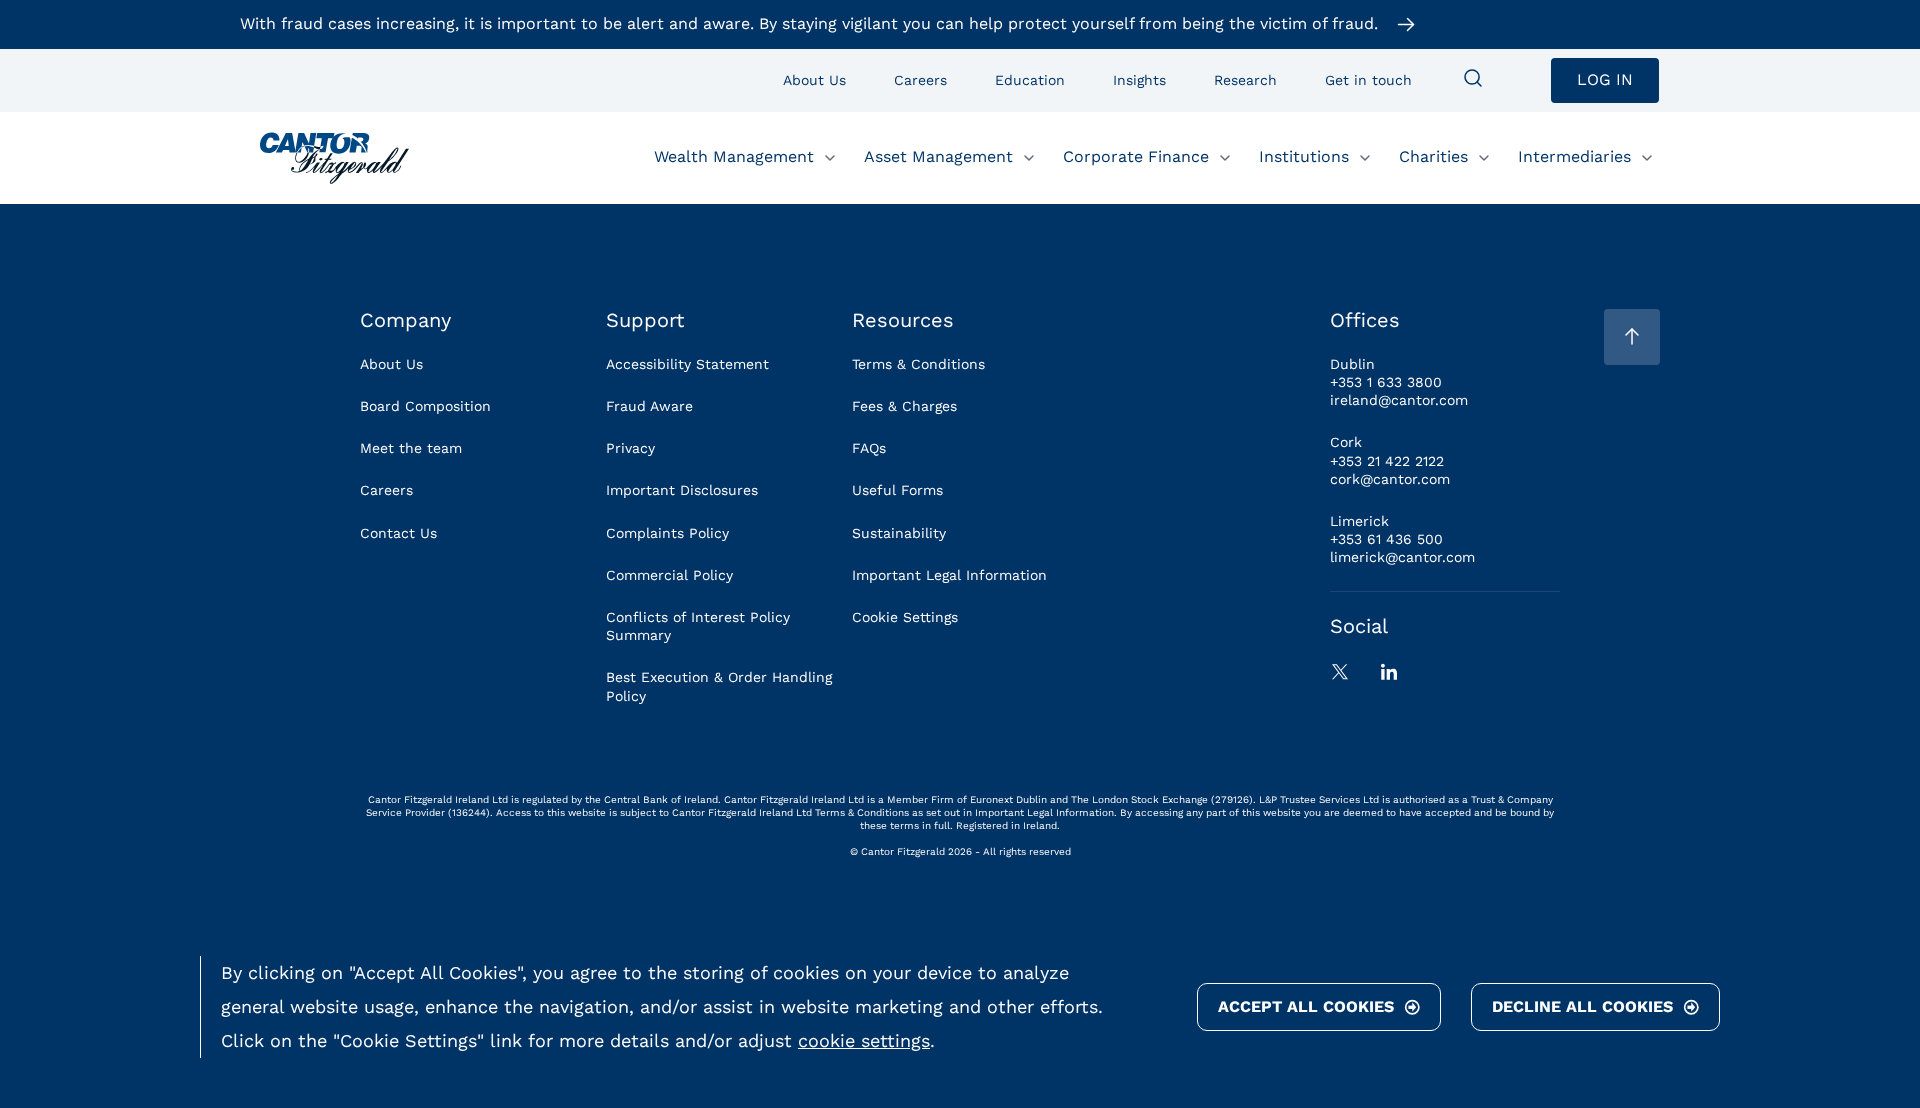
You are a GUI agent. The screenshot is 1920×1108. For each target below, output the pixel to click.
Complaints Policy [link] (667, 533)
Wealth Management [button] (734, 156)
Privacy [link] (630, 448)
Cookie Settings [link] (905, 617)
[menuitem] (1473, 80)
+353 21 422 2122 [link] (1387, 461)
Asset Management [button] (938, 156)
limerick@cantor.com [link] (1402, 557)
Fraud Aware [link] (649, 406)
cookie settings (864, 1040)
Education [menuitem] (1030, 80)
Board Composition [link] (425, 406)
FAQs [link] (869, 448)
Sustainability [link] (899, 533)
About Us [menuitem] (814, 80)
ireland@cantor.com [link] (1399, 400)
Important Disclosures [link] (682, 490)
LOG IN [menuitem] (1605, 79)
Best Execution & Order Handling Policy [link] (719, 686)
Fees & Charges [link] (904, 406)
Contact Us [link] (398, 533)
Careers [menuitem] (920, 80)
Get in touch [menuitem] (1368, 80)
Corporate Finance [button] (1136, 156)
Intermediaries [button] (1574, 156)
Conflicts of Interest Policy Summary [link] (698, 626)
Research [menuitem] (1245, 80)
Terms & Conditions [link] (918, 364)
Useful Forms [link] (897, 490)
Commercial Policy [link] (669, 575)
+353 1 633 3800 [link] (1386, 382)
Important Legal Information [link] (949, 575)
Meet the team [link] (411, 448)
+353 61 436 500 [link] (1386, 539)
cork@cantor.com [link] (1390, 479)
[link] (334, 158)
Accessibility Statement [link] (687, 364)
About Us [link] (391, 364)
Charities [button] (1433, 156)
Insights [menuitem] (1139, 80)
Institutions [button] (1304, 156)
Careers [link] (386, 490)
